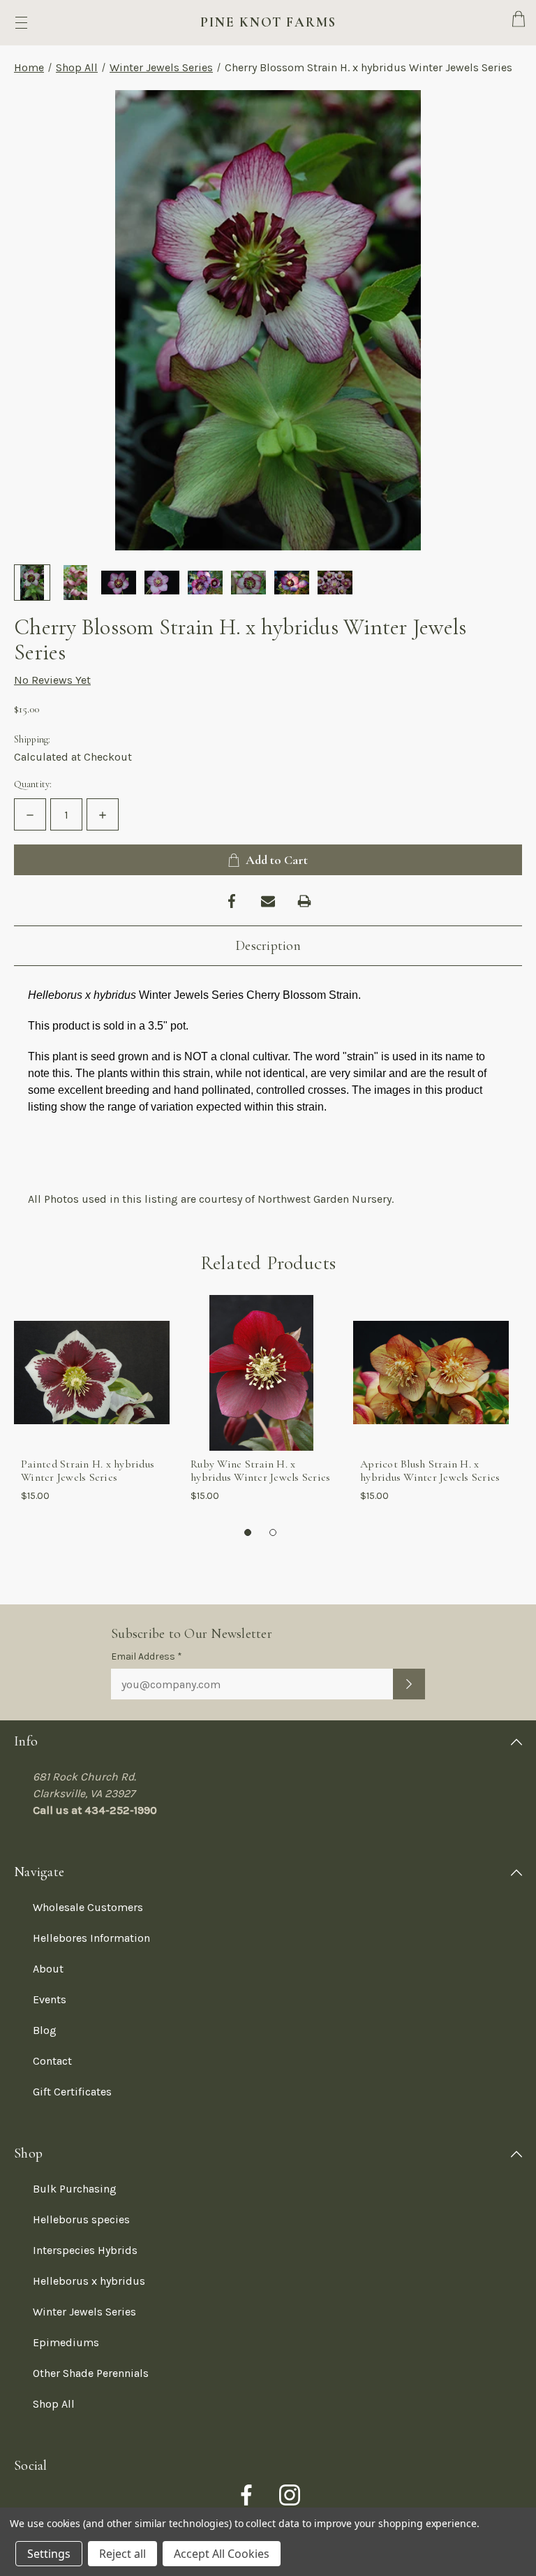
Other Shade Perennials (91, 2373)
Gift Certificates (72, 2092)
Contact (52, 2061)
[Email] (268, 901)
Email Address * (147, 1656)
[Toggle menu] (21, 23)
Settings (49, 2554)
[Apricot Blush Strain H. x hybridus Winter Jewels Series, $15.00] (431, 1373)
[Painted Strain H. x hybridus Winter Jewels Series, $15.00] (92, 1373)
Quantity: (33, 784)
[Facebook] (232, 901)
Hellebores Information (91, 1938)
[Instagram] (290, 2495)
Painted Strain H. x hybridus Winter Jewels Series (88, 1471)
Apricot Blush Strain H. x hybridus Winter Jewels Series (430, 1471)
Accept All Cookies (222, 2554)
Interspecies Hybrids (85, 2250)
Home (29, 67)
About (48, 1969)
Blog (45, 2030)
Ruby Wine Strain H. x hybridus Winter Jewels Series (260, 1471)
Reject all (122, 2554)
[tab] (248, 1533)
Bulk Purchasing (75, 2189)
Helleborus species (81, 2219)
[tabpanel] (92, 1404)
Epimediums (66, 2342)
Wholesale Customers (88, 1907)
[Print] (304, 901)
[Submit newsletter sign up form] (409, 1684)
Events (50, 1999)
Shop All (77, 67)
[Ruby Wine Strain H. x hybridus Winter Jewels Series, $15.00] (261, 1373)
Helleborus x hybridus (89, 2281)
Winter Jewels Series (161, 67)
